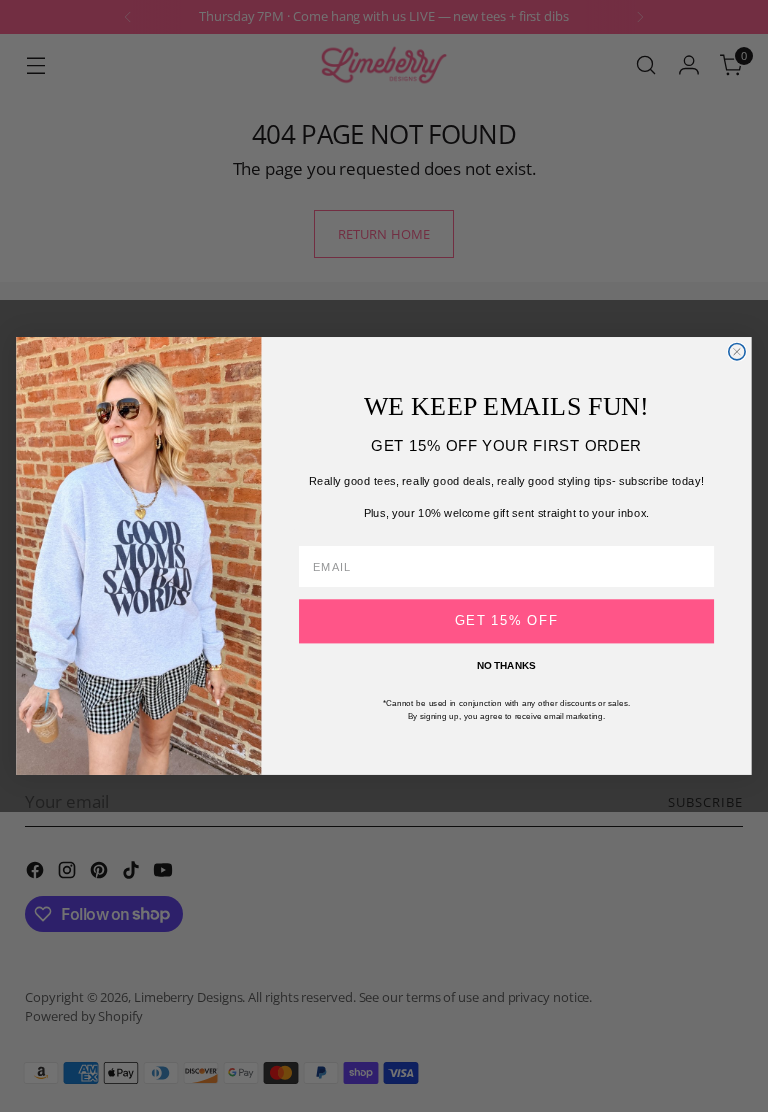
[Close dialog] (737, 352)
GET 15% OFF (507, 621)
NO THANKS (506, 665)
